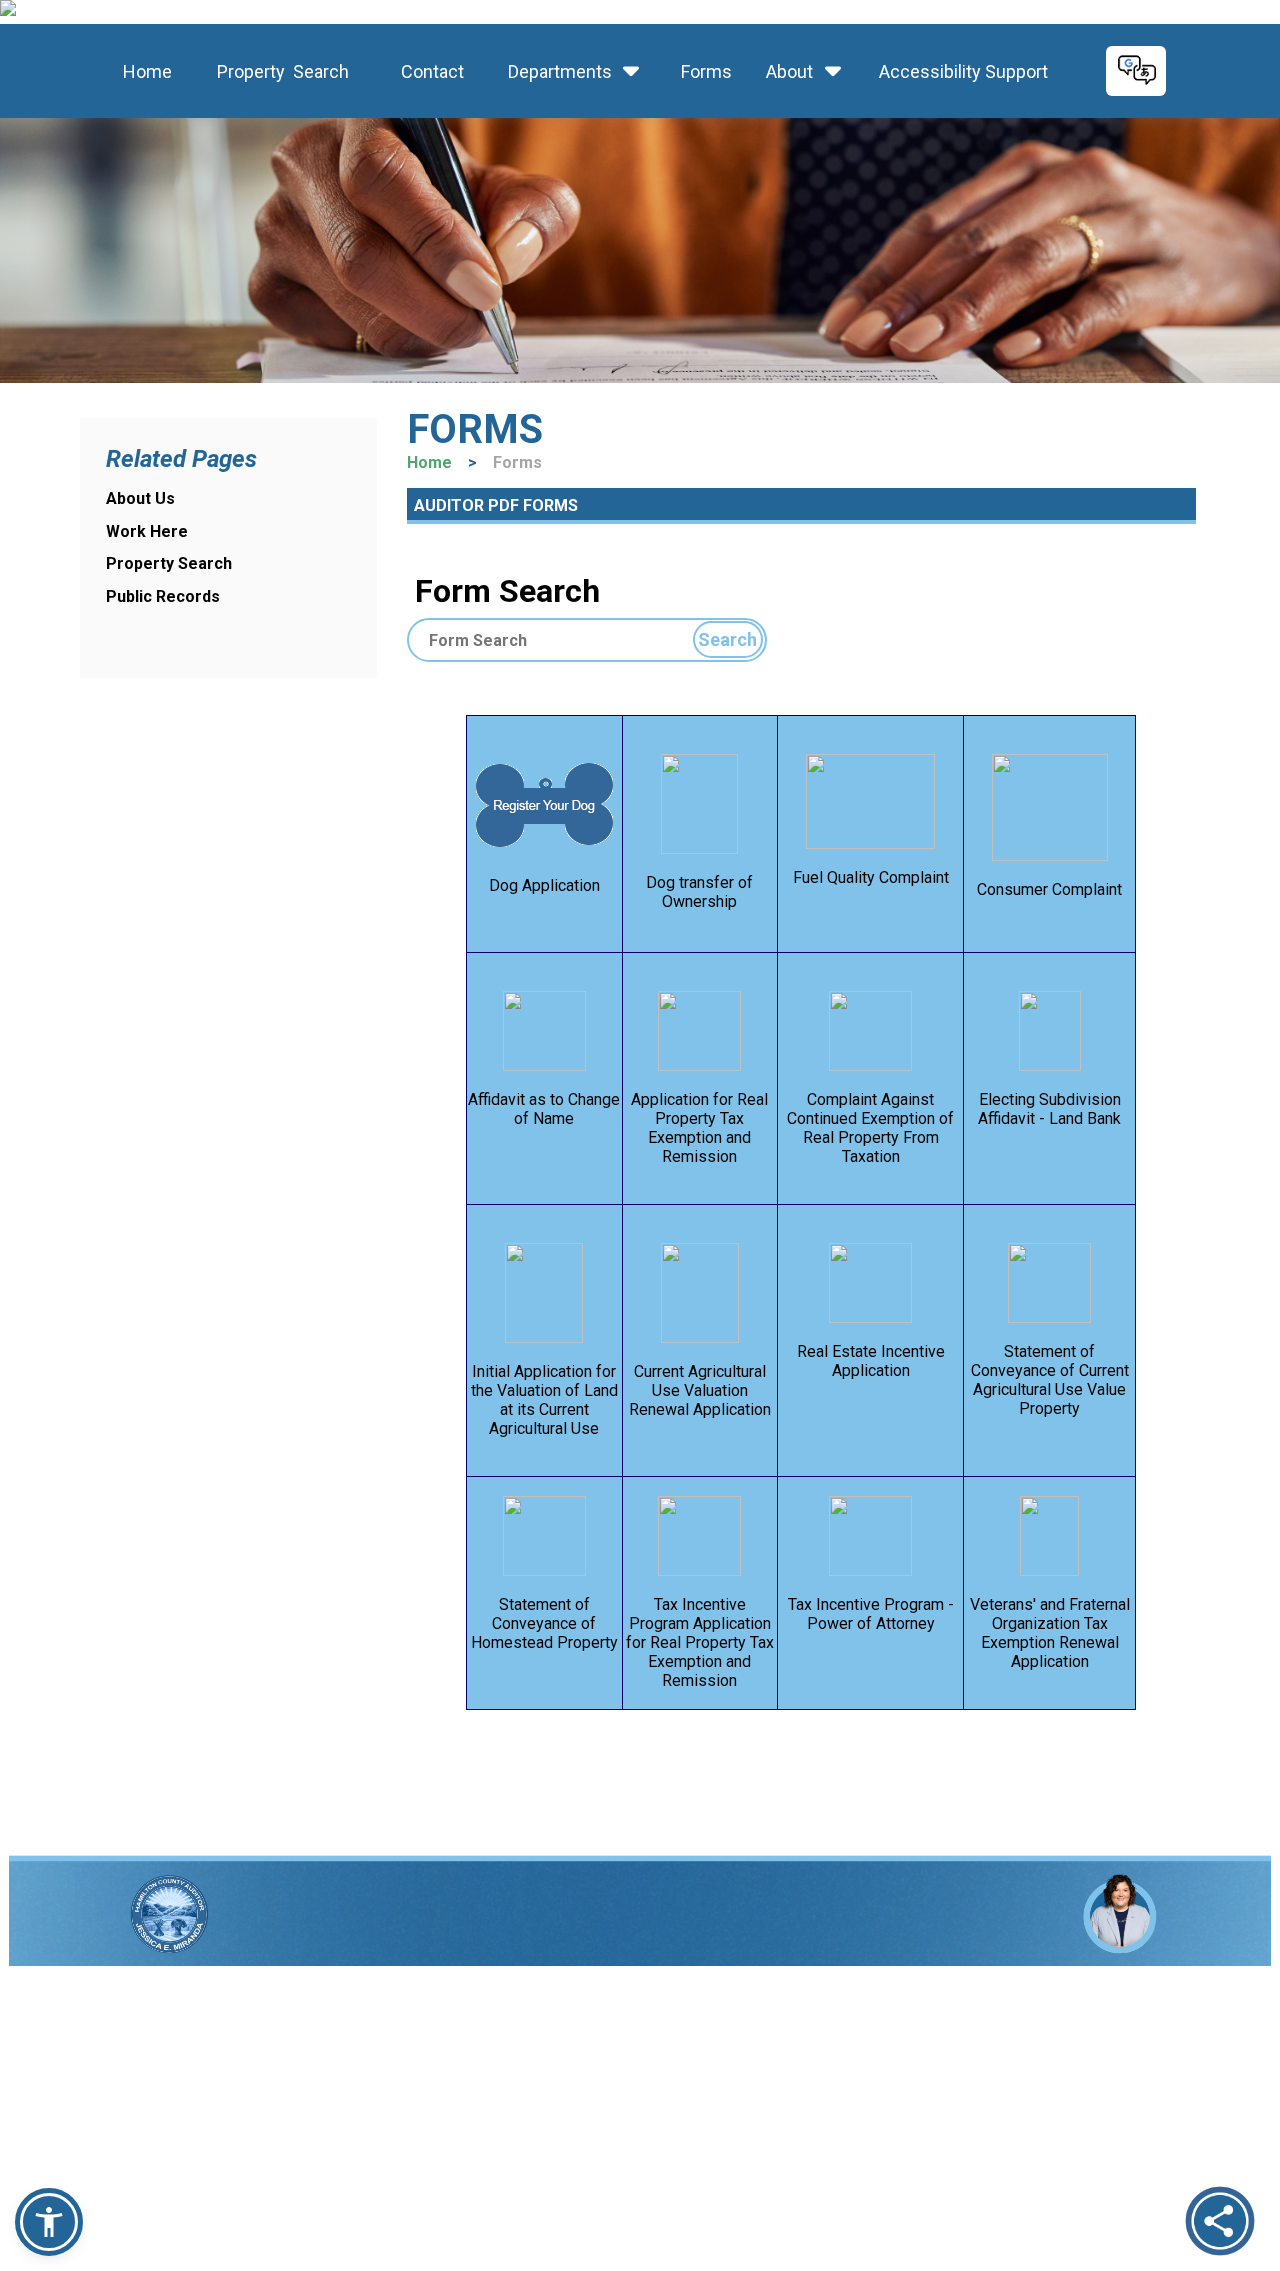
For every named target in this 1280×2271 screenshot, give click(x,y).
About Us (140, 498)
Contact (426, 71)
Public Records (163, 596)
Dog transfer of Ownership (699, 892)
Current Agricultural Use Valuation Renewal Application (700, 1390)
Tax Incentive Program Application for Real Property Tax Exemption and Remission (700, 1642)
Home (143, 71)
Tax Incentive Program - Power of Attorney (871, 1614)
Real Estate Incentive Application (871, 1361)
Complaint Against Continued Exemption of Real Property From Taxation (870, 1128)
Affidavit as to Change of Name (544, 1109)
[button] (49, 2222)
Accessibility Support (957, 71)
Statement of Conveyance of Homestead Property (544, 1623)
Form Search (503, 591)
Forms (704, 71)
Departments (560, 71)
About (789, 71)
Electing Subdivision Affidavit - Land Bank (1049, 1109)
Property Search (277, 71)
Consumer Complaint (1049, 889)
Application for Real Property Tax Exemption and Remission (699, 1128)
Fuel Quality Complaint (871, 877)
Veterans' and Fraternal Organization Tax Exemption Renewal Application (1050, 1633)
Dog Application (544, 885)
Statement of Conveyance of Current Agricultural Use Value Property (1050, 1380)
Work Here (147, 531)
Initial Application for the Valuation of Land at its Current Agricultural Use (544, 1400)
